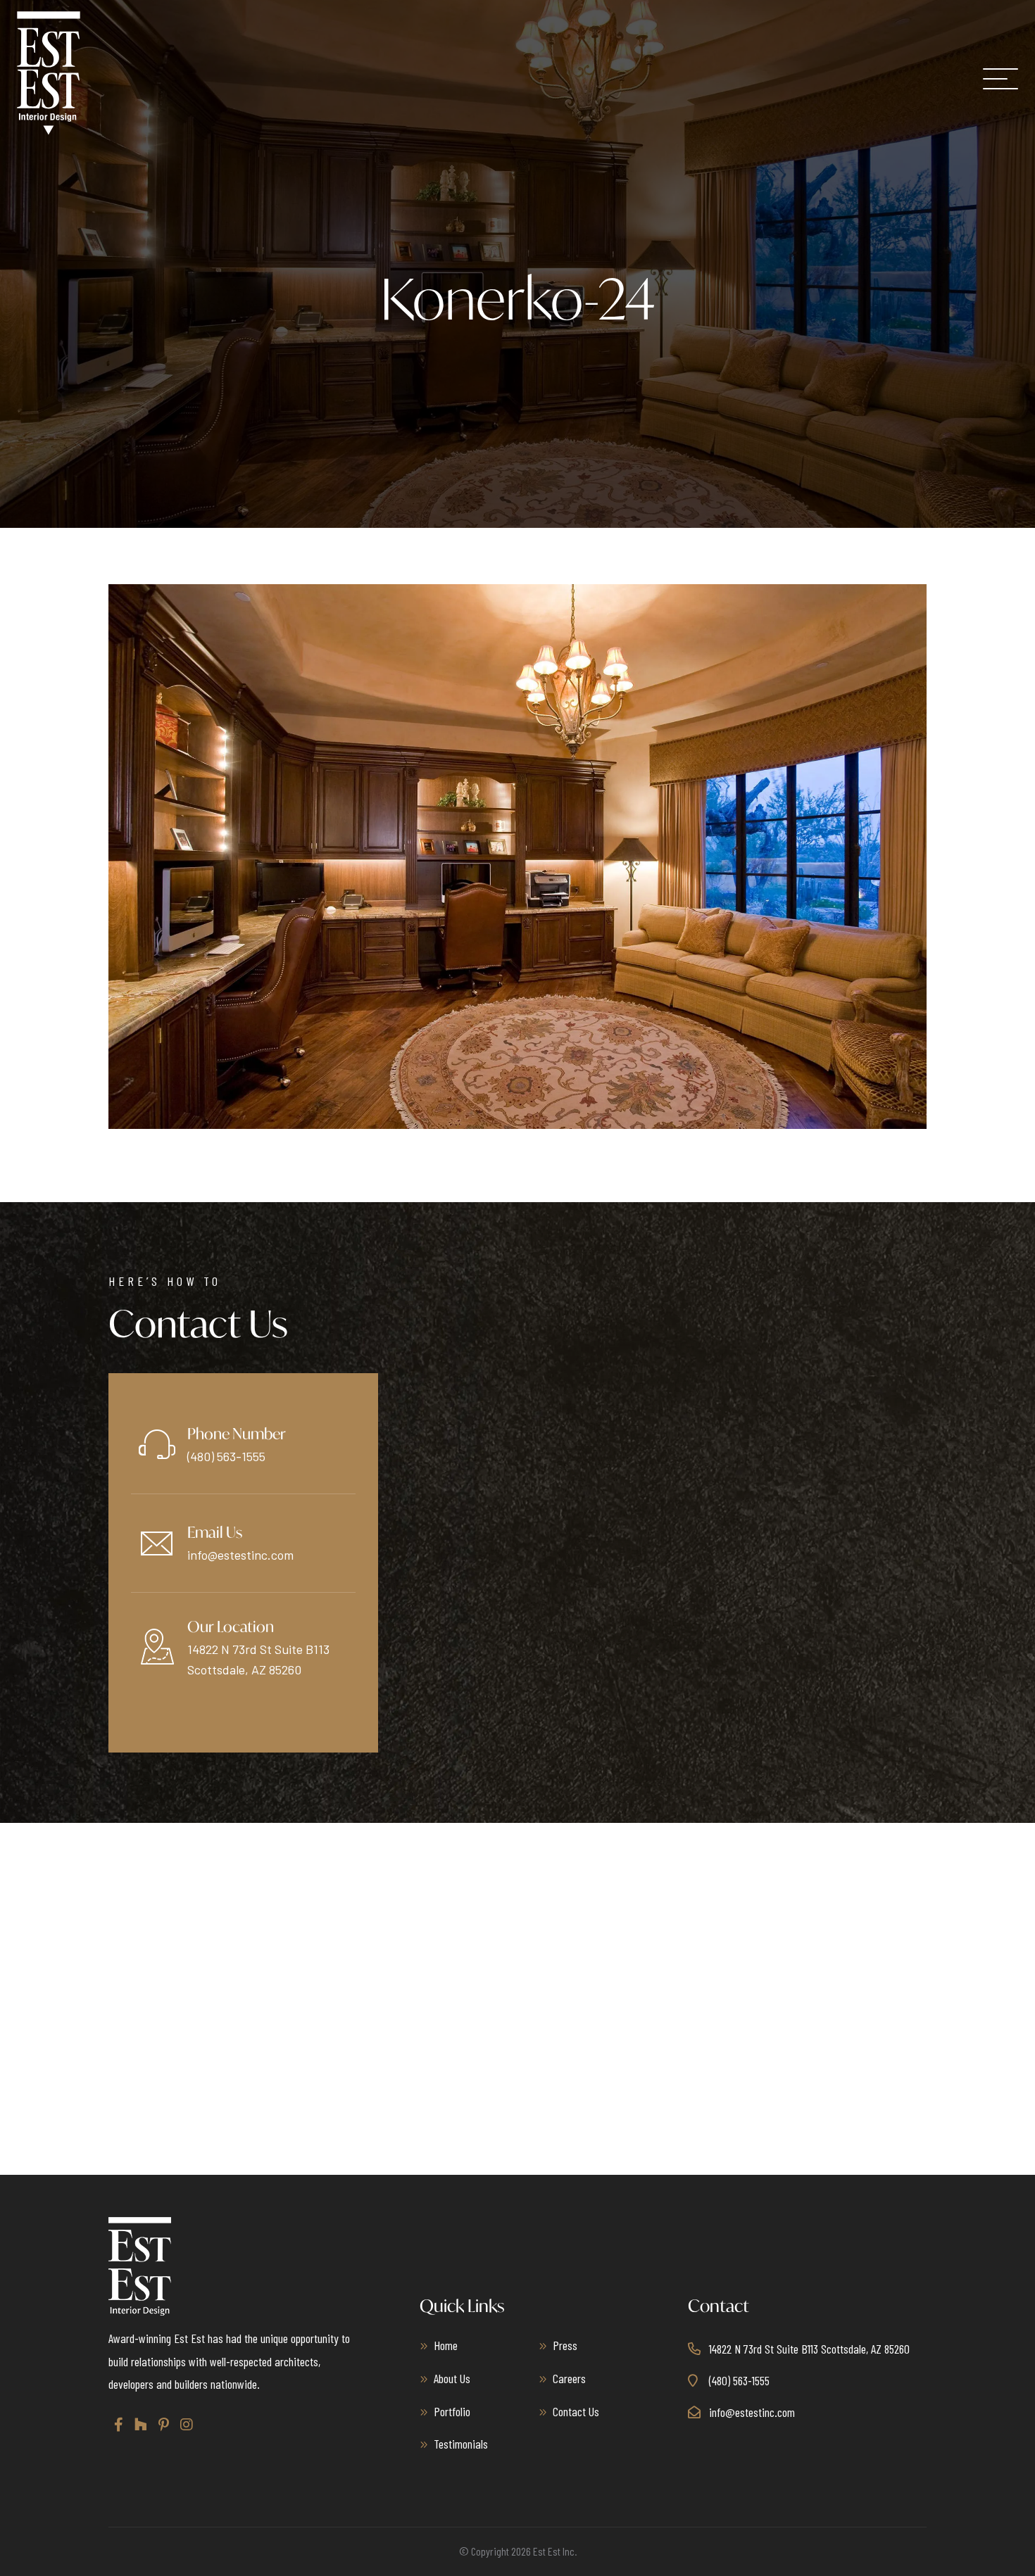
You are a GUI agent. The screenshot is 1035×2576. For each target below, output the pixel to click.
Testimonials (461, 2444)
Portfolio (452, 2411)
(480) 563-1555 (226, 1456)
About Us (452, 2378)
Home (446, 2345)
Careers (569, 2378)
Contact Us (576, 2411)
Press (565, 2345)
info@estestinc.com (240, 1555)
